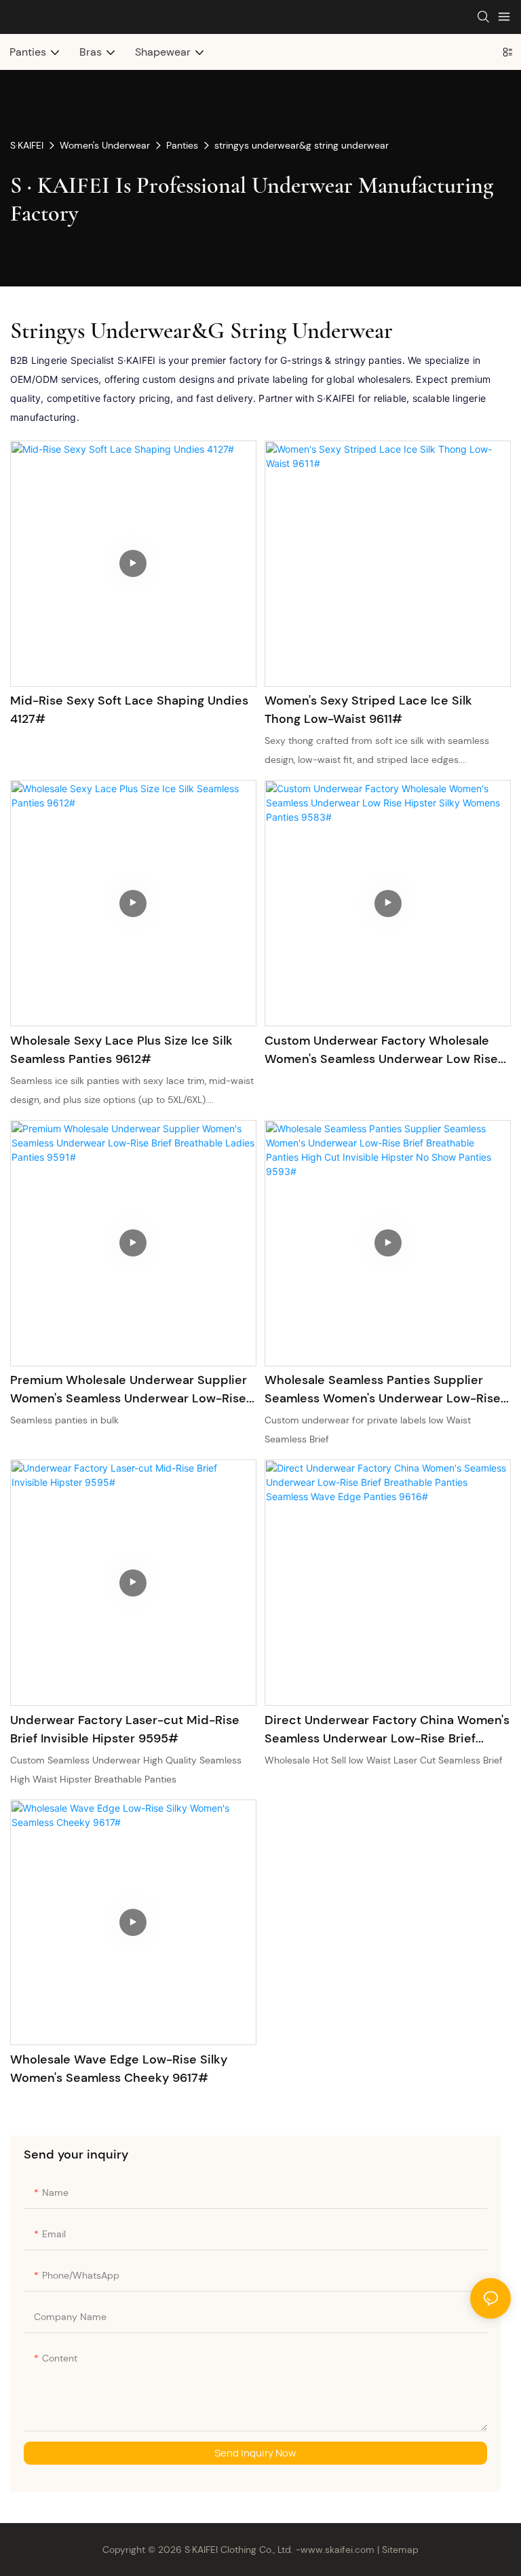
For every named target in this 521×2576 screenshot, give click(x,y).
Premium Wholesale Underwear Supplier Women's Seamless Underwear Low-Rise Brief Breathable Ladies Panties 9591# (129, 1390)
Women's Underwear (105, 145)
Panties (182, 145)
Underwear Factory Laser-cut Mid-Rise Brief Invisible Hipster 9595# (125, 1729)
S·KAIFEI (27, 145)
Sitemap (399, 2550)
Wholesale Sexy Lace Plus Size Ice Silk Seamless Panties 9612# (121, 1050)
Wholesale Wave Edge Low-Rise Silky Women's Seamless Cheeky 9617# (119, 2069)
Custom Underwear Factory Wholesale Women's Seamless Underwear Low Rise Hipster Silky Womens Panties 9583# (381, 1050)
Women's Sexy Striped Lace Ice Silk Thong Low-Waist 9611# (368, 710)
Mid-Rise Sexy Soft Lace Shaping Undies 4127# (129, 710)
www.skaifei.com (337, 2550)
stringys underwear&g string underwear (302, 145)
